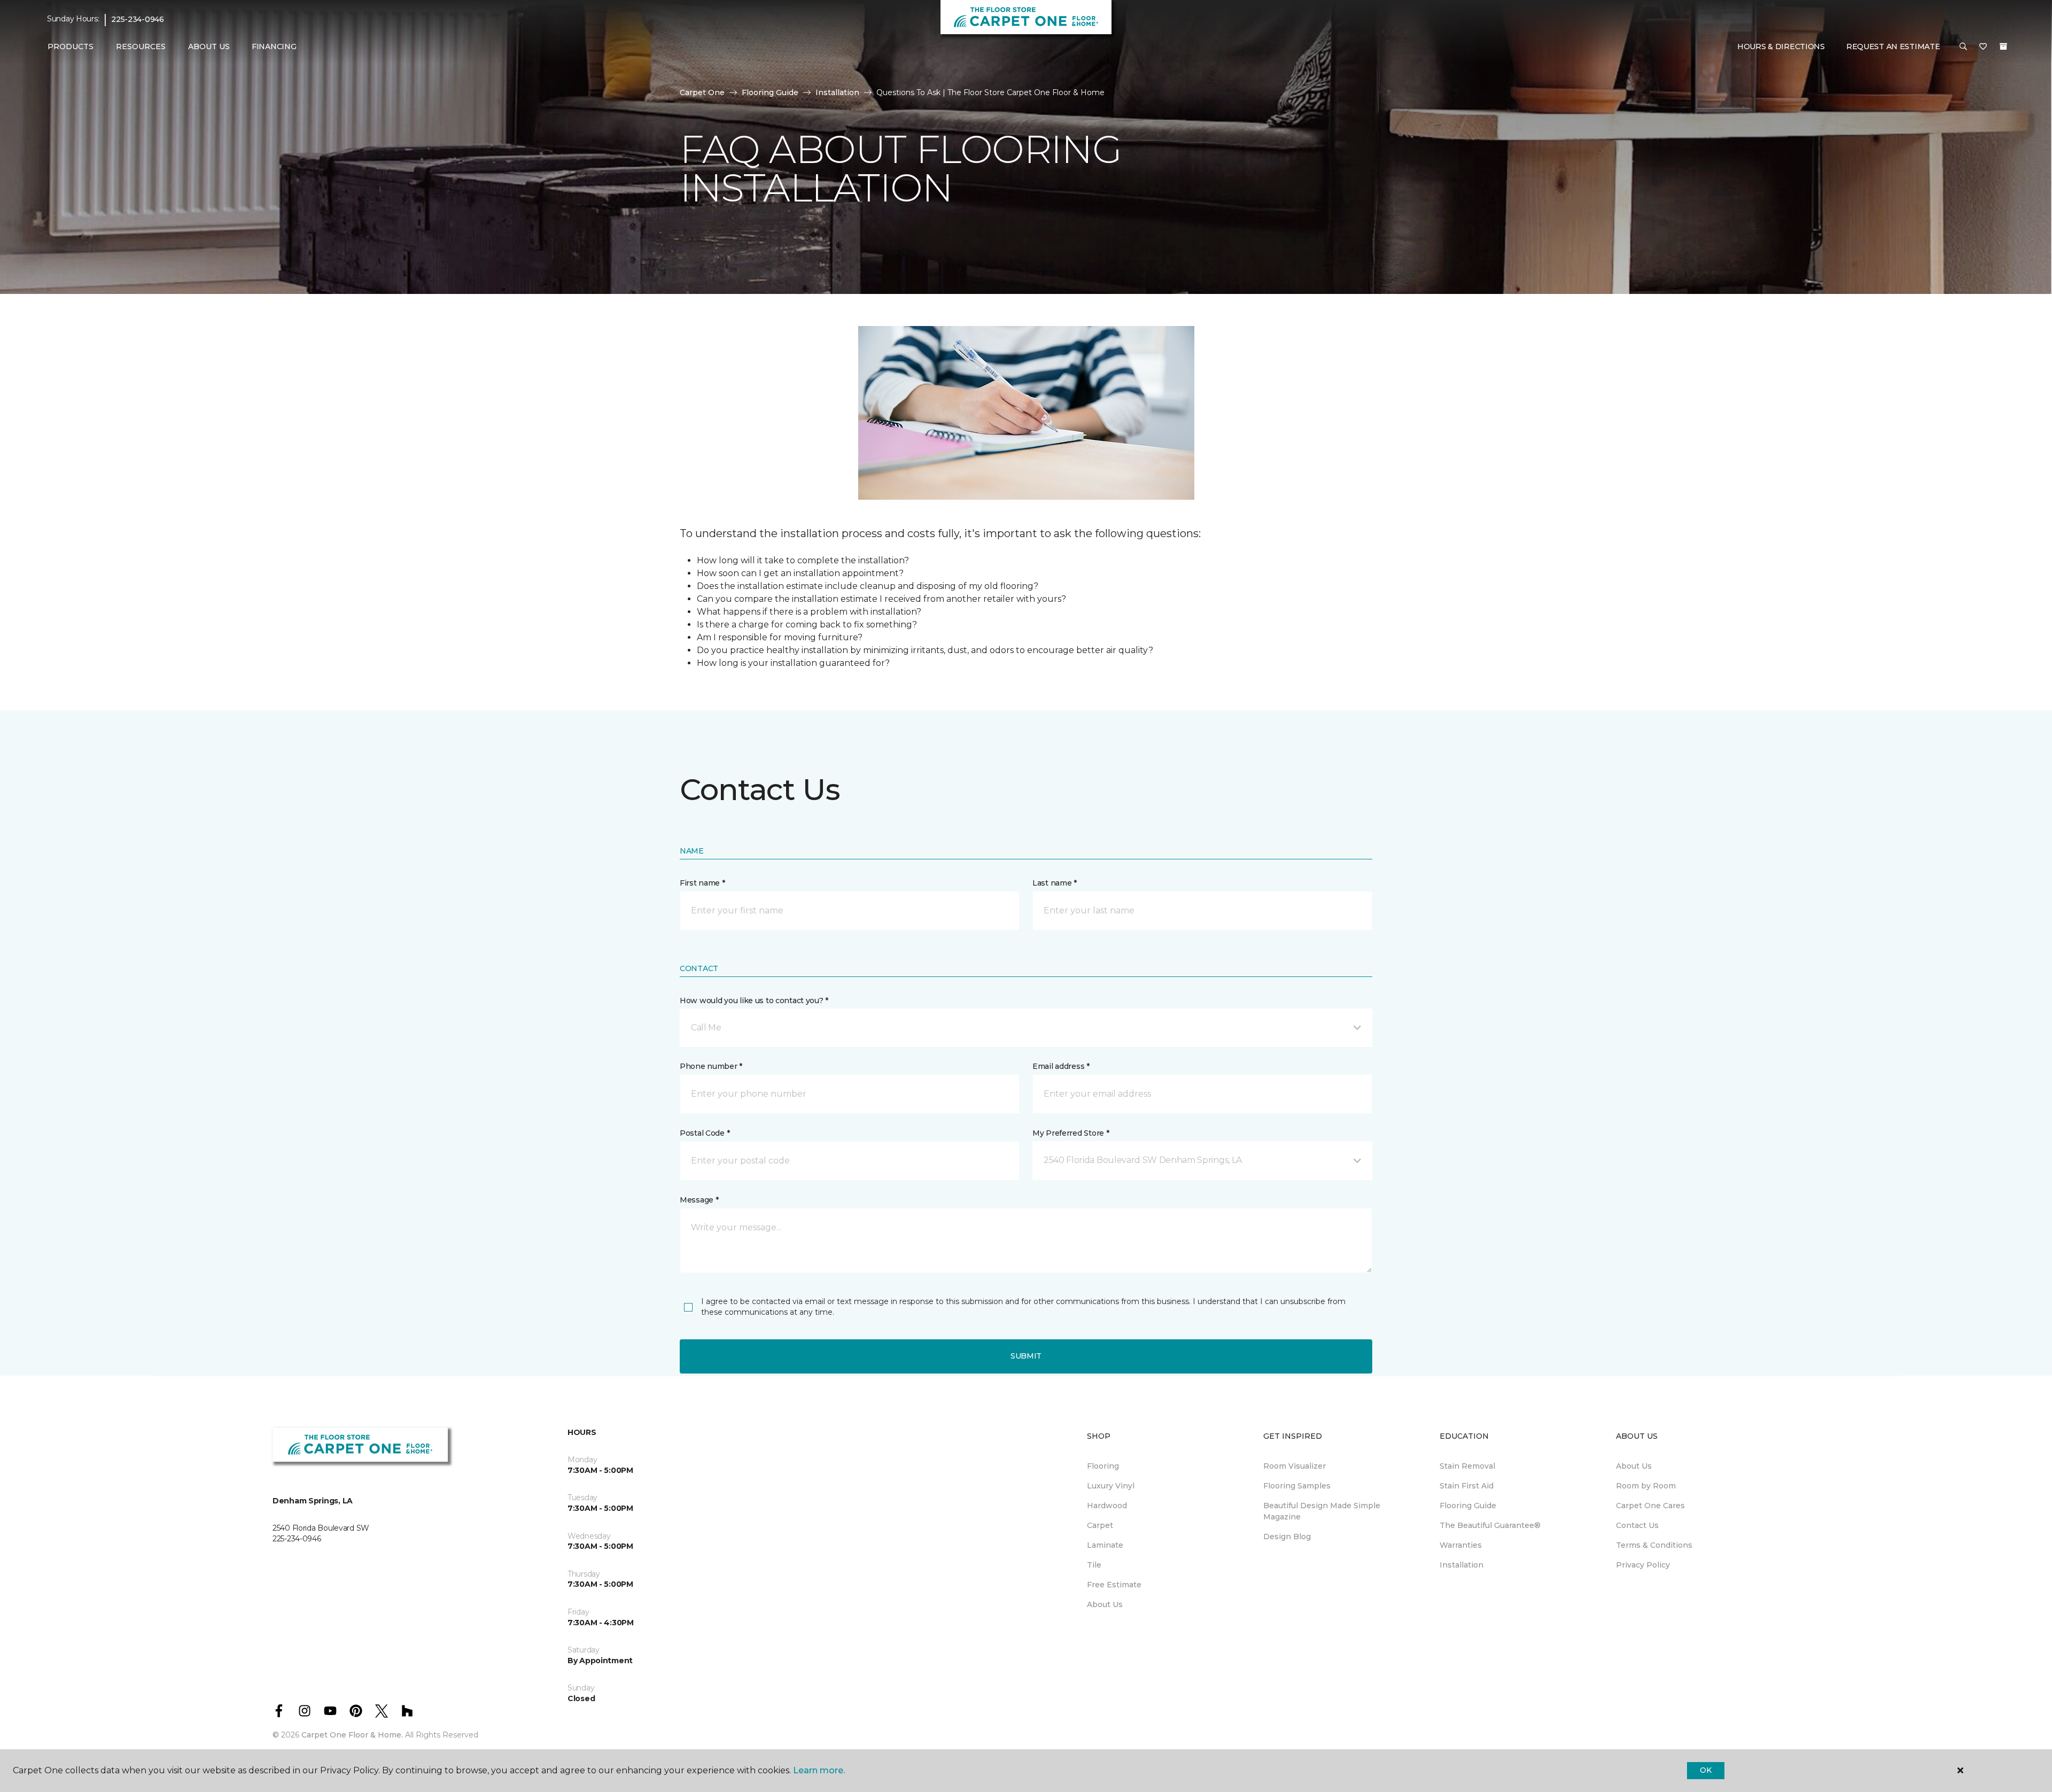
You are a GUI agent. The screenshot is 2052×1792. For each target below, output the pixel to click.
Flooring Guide (770, 92)
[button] (1963, 47)
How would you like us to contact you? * (754, 1000)
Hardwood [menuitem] (1107, 1506)
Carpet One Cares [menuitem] (1650, 1506)
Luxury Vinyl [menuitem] (1111, 1486)
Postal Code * (705, 1133)
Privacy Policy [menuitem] (1643, 1565)
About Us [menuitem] (1105, 1604)
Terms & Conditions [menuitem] (1654, 1545)
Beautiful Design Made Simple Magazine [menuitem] (1322, 1511)
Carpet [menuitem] (1100, 1525)
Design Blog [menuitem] (1287, 1537)
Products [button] (71, 46)
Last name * (1055, 883)
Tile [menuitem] (1094, 1565)
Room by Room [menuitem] (1646, 1486)
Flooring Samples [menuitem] (1297, 1486)
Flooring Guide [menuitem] (1468, 1506)
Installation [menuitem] (1462, 1565)
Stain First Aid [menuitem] (1467, 1486)
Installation (837, 92)
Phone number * (711, 1066)
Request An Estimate (1893, 46)
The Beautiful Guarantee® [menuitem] (1490, 1525)
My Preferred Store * (1071, 1133)
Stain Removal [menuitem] (1467, 1466)
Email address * (1061, 1066)
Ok (1705, 1770)
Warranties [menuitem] (1461, 1545)
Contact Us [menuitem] (1637, 1525)
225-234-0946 (138, 19)
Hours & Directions (1781, 46)
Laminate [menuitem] (1105, 1545)
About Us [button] (209, 46)
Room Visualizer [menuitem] (1295, 1466)
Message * (699, 1200)
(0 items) (2003, 46)
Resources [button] (141, 46)
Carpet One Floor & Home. (352, 1735)
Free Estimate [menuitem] (1114, 1585)
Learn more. (819, 1770)
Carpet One (702, 92)
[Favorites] (1983, 47)
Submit (1026, 1356)
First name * (702, 883)
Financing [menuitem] (274, 46)
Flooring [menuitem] (1103, 1466)
